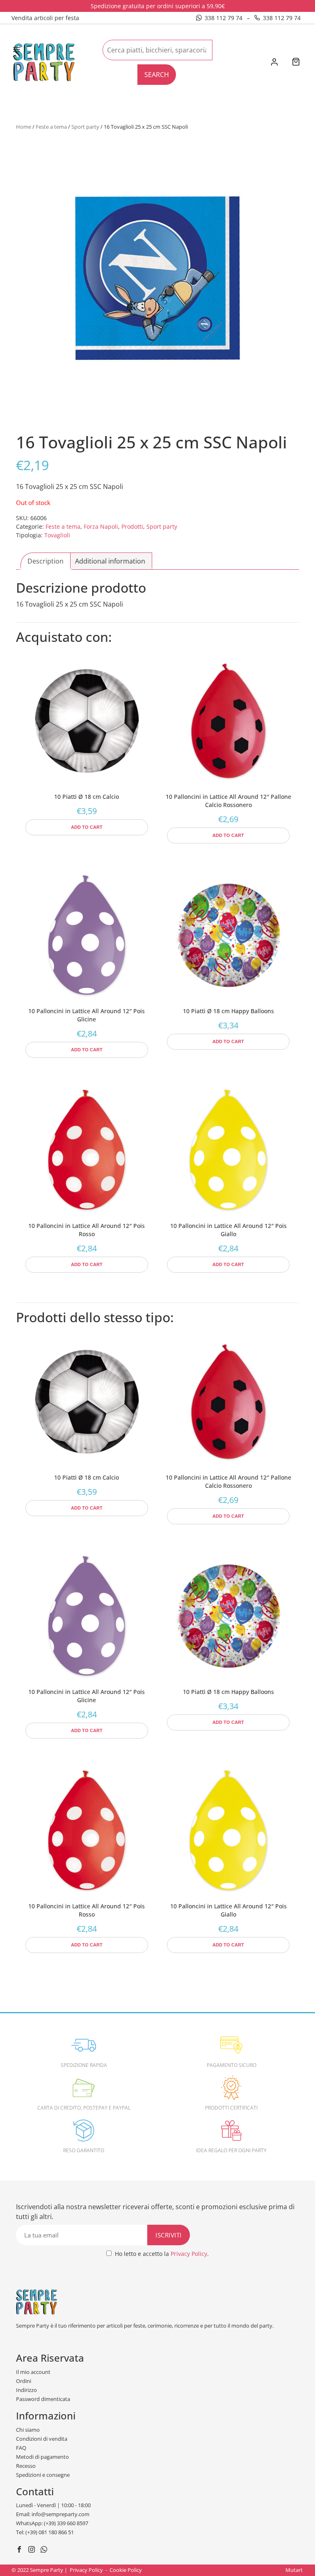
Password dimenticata (43, 2399)
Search (157, 75)
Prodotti (132, 526)
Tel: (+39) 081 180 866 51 (45, 2532)
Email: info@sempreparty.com (53, 2514)
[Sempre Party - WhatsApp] (45, 2550)
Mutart (294, 2570)
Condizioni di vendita (42, 2439)
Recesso (26, 2466)
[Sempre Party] (44, 61)
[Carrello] (296, 63)
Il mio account (33, 2372)
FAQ (21, 2448)
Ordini (24, 2381)
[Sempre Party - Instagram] (33, 2550)
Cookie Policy (126, 2570)
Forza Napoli (101, 526)
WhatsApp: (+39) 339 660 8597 (52, 2523)
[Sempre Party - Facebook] (20, 2550)
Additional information (110, 561)
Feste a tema (51, 127)
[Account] (274, 63)
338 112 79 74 (224, 18)
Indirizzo (26, 2390)
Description (46, 561)
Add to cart (87, 827)
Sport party (85, 127)
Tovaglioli (57, 535)
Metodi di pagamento (42, 2457)
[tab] (46, 561)
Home (24, 127)
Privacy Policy (189, 2254)
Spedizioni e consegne (43, 2475)
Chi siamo (28, 2430)
